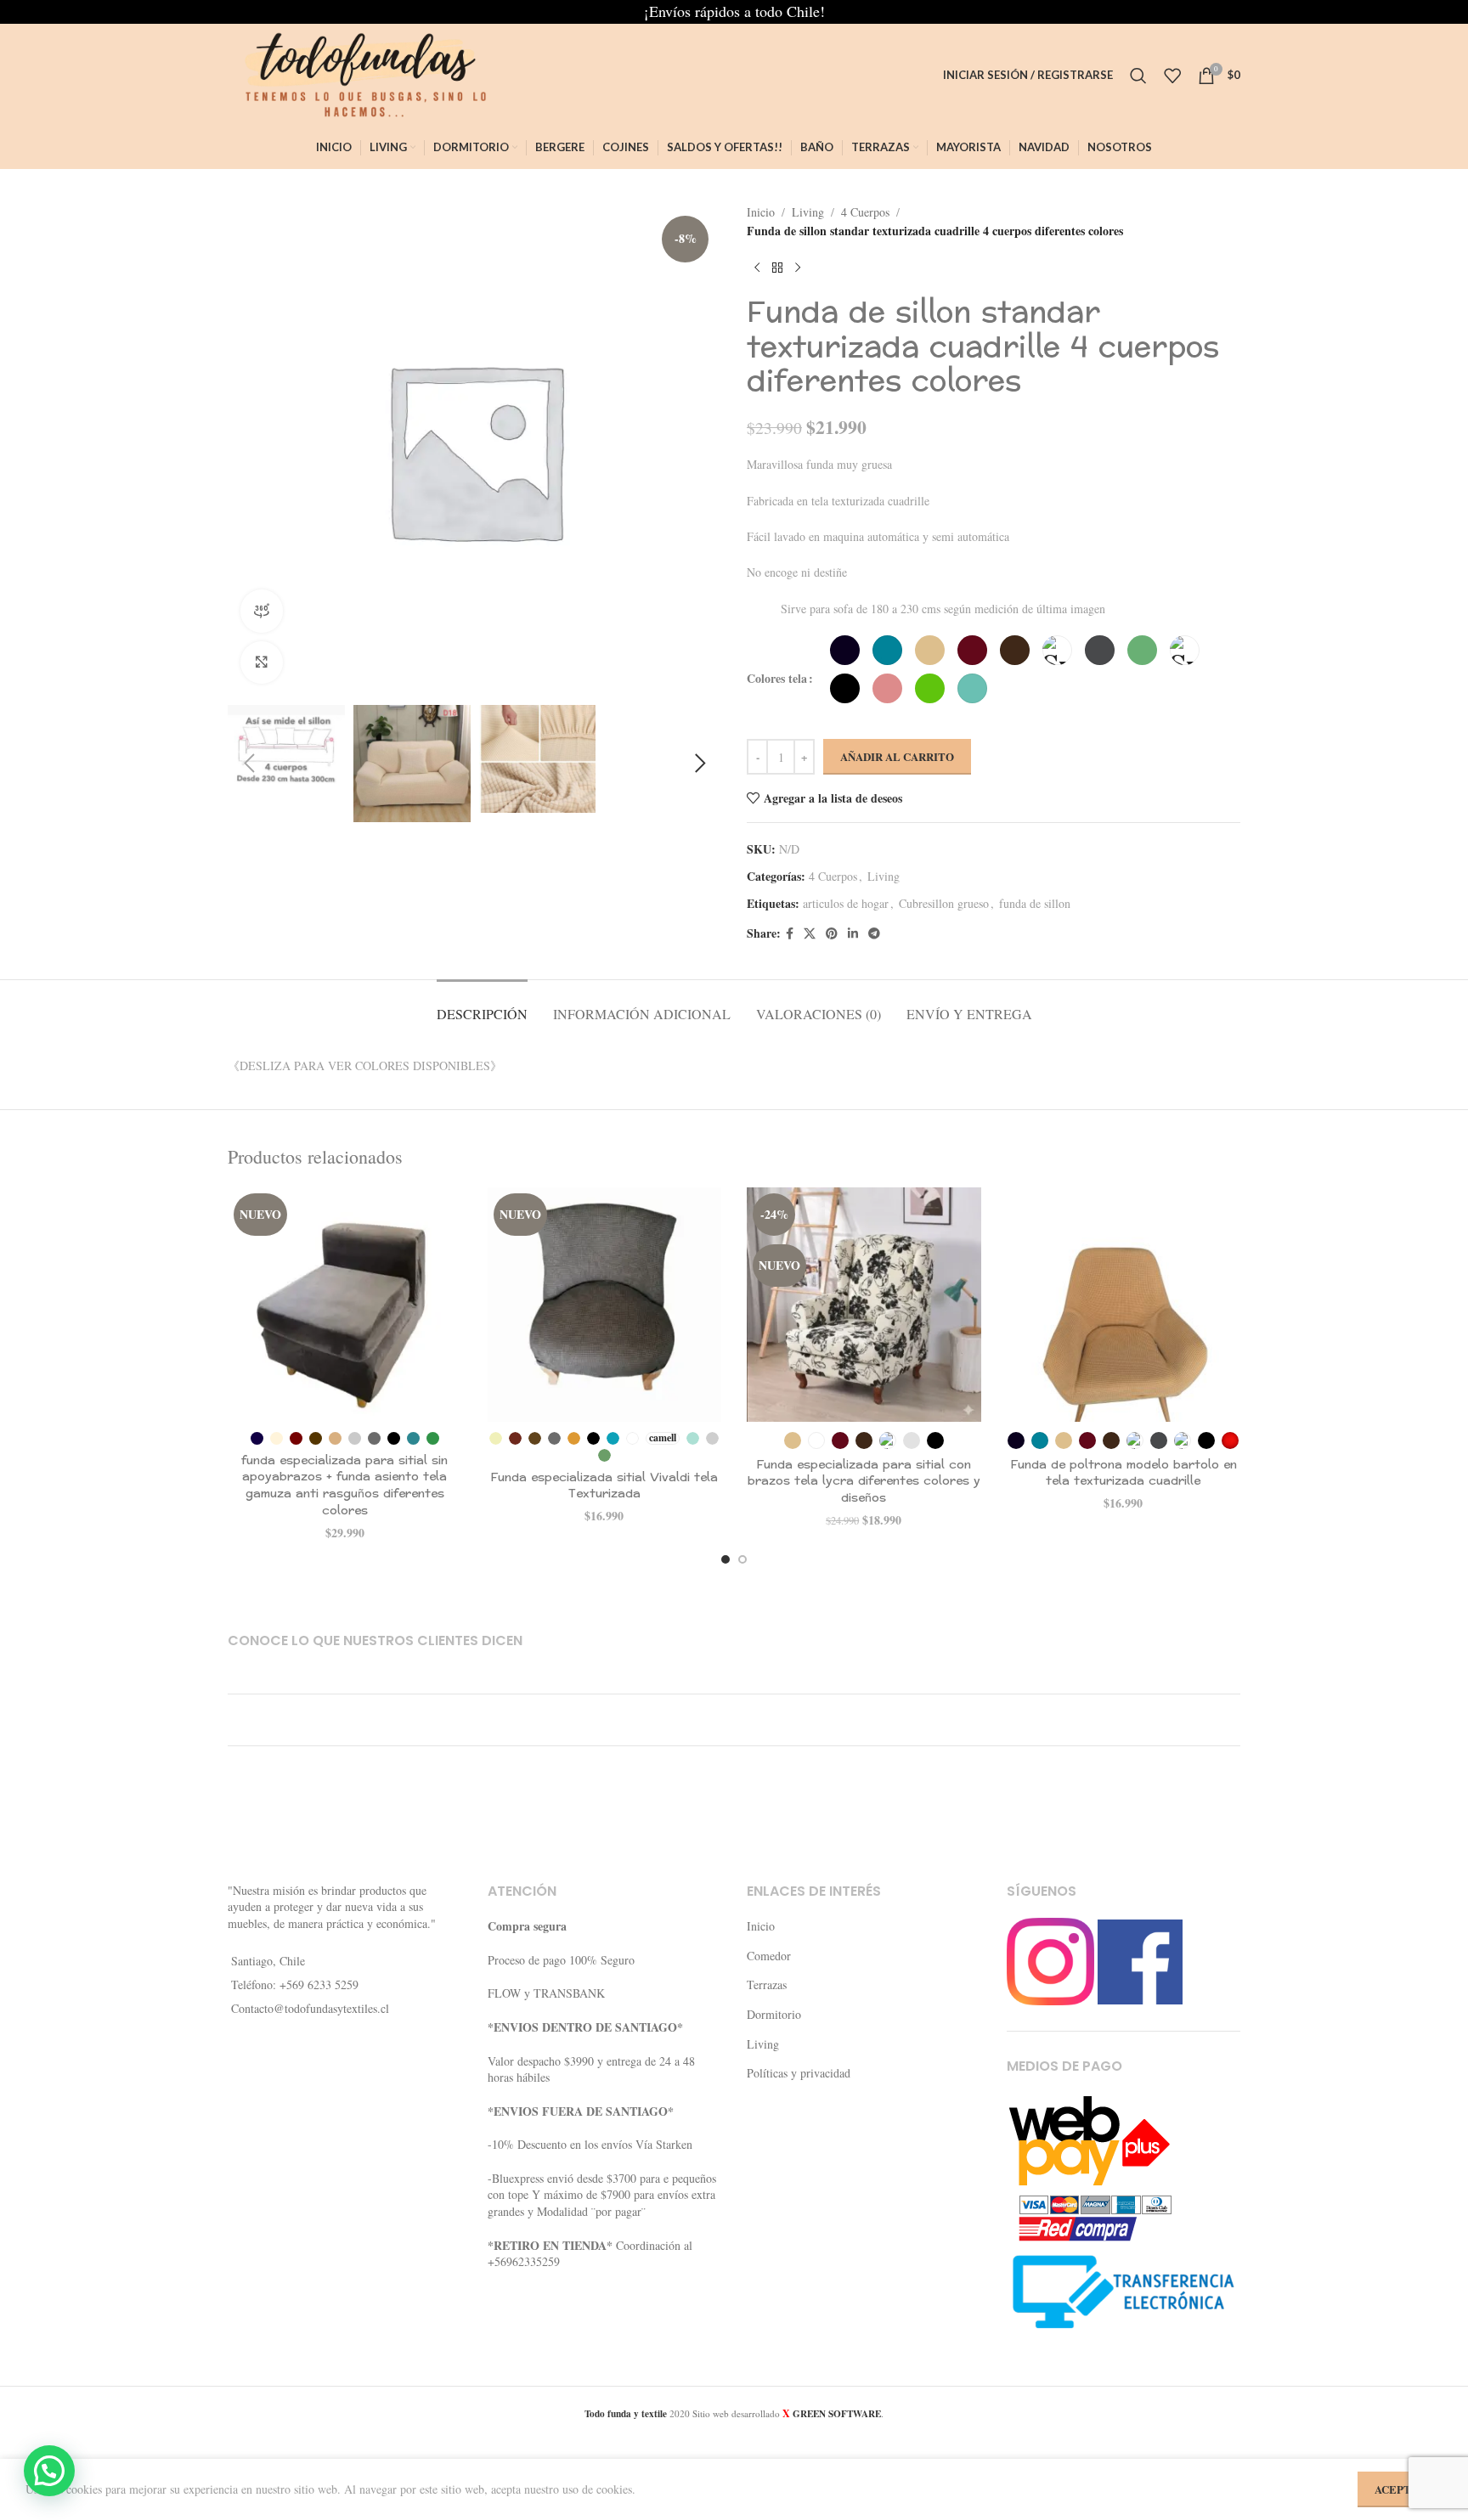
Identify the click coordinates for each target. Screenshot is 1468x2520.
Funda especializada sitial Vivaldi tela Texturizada (604, 1486)
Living (808, 212)
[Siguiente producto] (798, 268)
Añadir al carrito (897, 756)
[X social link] (810, 934)
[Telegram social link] (874, 934)
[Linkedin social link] (853, 934)
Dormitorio (774, 2014)
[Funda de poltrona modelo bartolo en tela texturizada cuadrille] (1124, 1305)
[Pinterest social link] (832, 934)
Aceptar (1400, 2489)
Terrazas (767, 1984)
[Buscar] (1138, 76)
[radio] (845, 650)
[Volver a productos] (777, 268)
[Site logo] (359, 73)
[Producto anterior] (757, 268)
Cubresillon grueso (944, 903)
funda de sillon (1035, 903)
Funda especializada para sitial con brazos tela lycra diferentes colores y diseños (864, 1481)
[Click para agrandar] (262, 662)
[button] (249, 764)
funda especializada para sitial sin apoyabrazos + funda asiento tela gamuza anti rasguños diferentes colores (344, 1486)
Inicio (761, 212)
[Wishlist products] (1172, 76)
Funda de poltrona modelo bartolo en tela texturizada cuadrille (1124, 1473)
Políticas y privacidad (799, 2073)
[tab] (482, 1005)
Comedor (769, 1956)
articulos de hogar (846, 903)
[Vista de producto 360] (262, 611)
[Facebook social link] (790, 934)
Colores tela (777, 678)
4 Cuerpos (865, 212)
